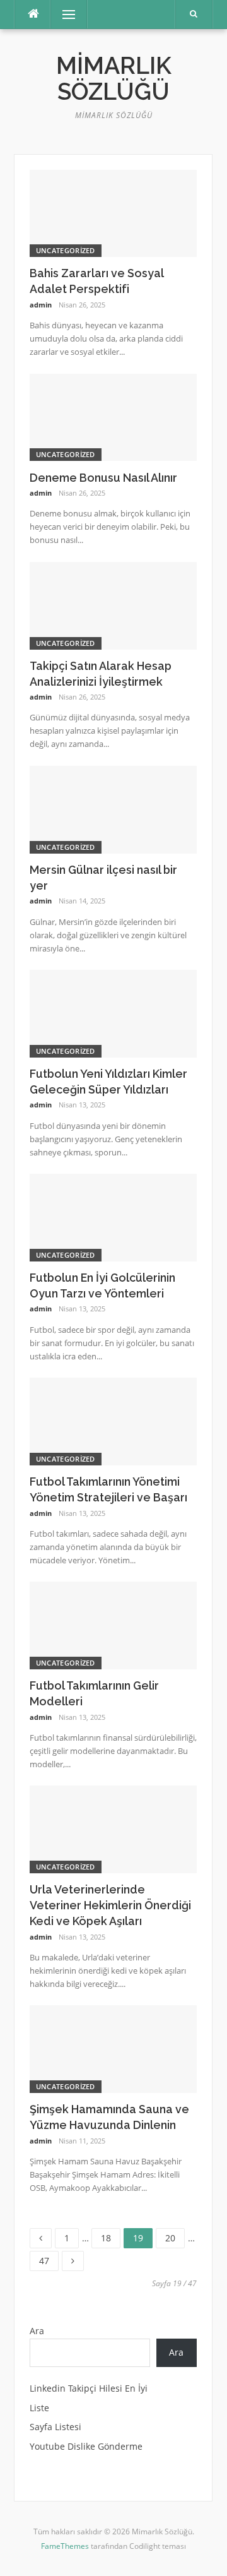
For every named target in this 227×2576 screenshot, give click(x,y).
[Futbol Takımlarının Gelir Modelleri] (113, 1624)
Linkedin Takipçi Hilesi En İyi (89, 2388)
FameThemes (65, 2546)
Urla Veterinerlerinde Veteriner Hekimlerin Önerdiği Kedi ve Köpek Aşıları (110, 1905)
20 (175, 2236)
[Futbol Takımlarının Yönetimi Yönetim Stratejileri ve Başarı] (113, 1420)
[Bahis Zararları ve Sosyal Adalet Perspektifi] (113, 212)
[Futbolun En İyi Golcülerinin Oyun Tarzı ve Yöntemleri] (113, 1216)
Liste (39, 2408)
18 (110, 2236)
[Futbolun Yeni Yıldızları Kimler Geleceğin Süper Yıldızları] (113, 1012)
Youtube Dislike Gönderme (86, 2446)
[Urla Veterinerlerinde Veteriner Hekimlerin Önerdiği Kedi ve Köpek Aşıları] (113, 1828)
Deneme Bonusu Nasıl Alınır (103, 478)
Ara (37, 2331)
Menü (63, 14)
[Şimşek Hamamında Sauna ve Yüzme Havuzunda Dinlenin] (113, 2048)
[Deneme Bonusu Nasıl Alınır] (113, 416)
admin (41, 305)
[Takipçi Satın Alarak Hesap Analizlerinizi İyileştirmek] (113, 605)
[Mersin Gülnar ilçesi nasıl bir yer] (113, 808)
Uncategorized (66, 250)
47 (49, 2259)
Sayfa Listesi (55, 2427)
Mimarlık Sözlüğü (114, 79)
